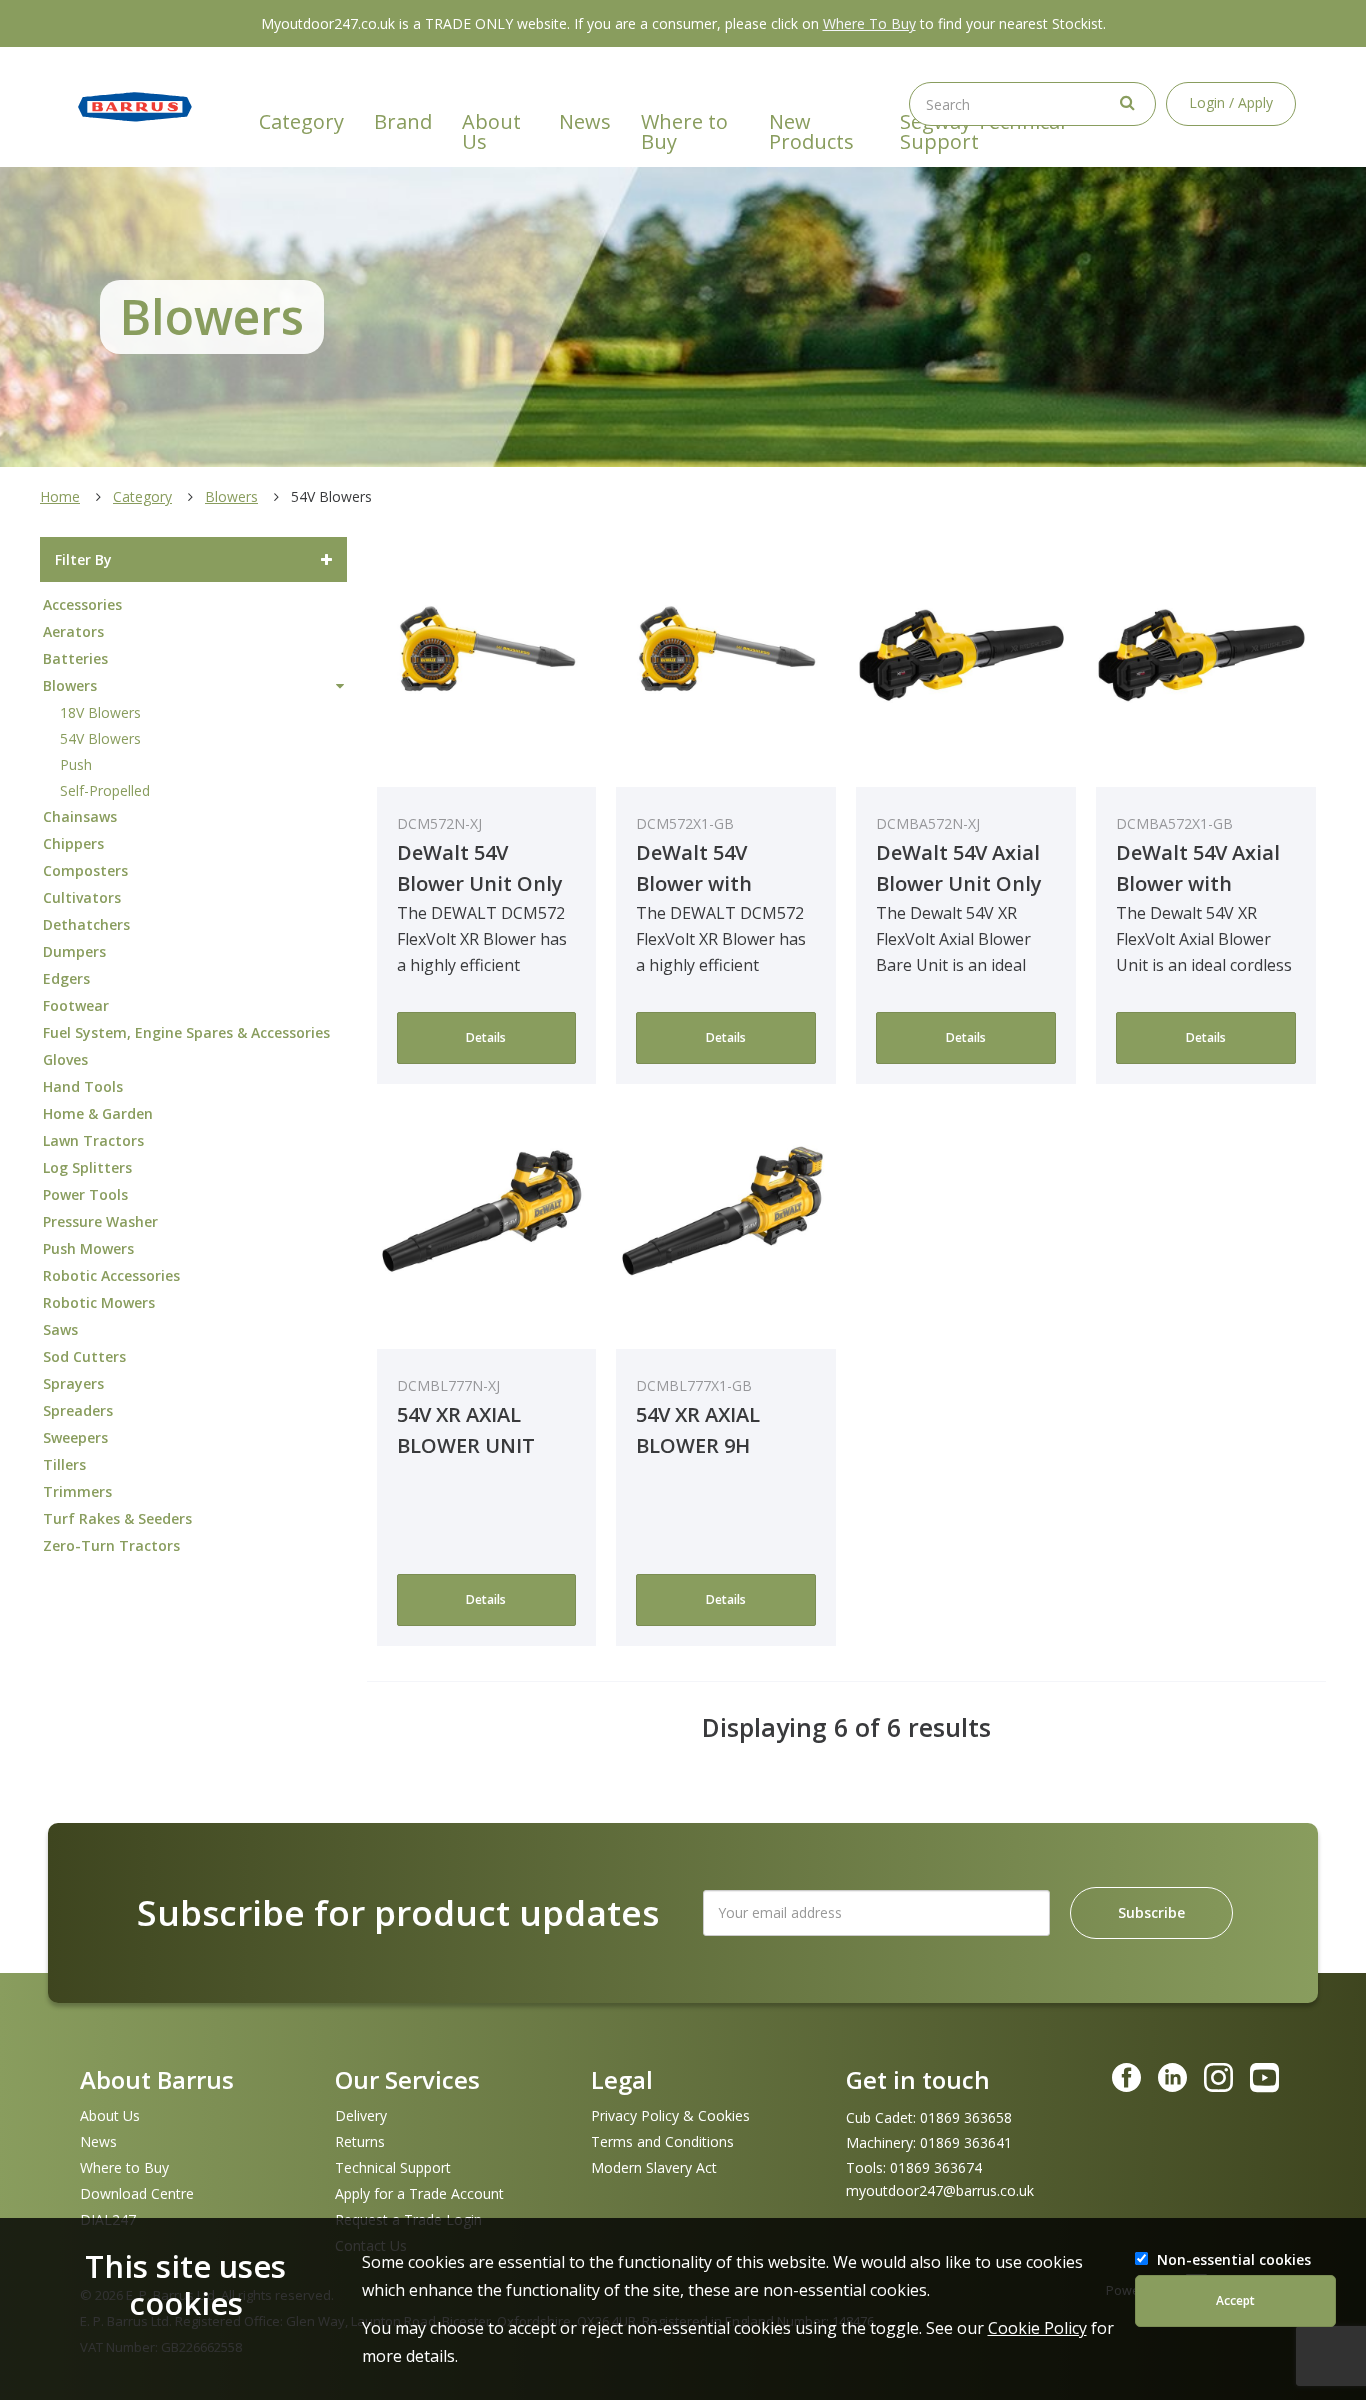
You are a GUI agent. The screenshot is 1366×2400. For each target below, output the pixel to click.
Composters (85, 870)
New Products (811, 131)
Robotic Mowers (99, 1302)
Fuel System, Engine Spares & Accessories (186, 1032)
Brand (403, 121)
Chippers (73, 843)
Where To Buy (869, 23)
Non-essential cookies (1234, 2259)
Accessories (82, 604)
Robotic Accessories (111, 1275)
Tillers (64, 1464)
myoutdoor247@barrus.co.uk (940, 2191)
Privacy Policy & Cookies (670, 2115)
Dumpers (74, 951)
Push (76, 764)
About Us (491, 131)
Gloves (65, 1059)
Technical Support (393, 2167)
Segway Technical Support (982, 131)
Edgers (66, 978)
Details (486, 1037)
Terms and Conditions (662, 2141)
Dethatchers (86, 924)
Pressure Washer (100, 1221)
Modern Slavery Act (654, 2167)
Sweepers (75, 1437)
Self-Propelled (105, 790)
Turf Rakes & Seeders (117, 1518)
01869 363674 (936, 2168)
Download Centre (137, 2193)
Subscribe (1151, 1912)
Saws (60, 1329)
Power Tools (85, 1194)
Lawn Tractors (93, 1140)
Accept (1235, 2300)
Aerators (73, 631)
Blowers (231, 496)
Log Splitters (87, 1167)
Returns (360, 2141)
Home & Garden (98, 1113)
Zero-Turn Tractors (111, 1545)
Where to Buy (684, 131)
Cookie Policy (1037, 2328)
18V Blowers (100, 712)
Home (60, 496)
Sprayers (73, 1383)
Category (301, 121)
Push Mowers (88, 1248)
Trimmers (77, 1491)
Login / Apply (1231, 102)
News (585, 121)
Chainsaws (80, 816)
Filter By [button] (83, 559)
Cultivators (82, 897)
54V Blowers (100, 738)
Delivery (361, 2115)
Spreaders (78, 1410)
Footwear (76, 1005)
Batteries (75, 658)
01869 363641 (966, 2143)
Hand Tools (83, 1086)
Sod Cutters (84, 1356)
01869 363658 (966, 2118)
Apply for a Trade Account (419, 2193)
